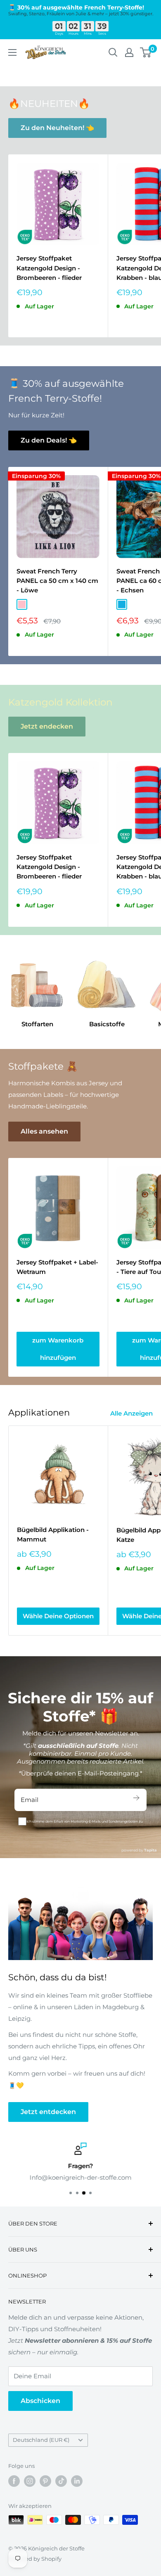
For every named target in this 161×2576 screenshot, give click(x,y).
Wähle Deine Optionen (58, 1616)
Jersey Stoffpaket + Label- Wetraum (57, 1267)
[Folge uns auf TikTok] (61, 2481)
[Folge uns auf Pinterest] (45, 2481)
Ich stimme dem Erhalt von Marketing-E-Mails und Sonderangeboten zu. (85, 1821)
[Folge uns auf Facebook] (14, 2481)
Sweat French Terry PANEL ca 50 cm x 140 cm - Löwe (57, 581)
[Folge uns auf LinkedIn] (77, 2481)
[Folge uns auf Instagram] (30, 2481)
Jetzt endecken (47, 726)
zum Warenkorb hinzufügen (58, 1349)
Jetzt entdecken (48, 2112)
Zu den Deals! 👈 (49, 440)
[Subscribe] (136, 1800)
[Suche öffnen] (113, 52)
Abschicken (40, 2401)
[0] (146, 52)
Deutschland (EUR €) (41, 2440)
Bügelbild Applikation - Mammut (53, 1534)
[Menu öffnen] (12, 52)
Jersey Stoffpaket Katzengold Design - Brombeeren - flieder (49, 268)
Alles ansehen (44, 1131)
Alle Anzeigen (131, 1413)
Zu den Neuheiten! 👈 (57, 128)
